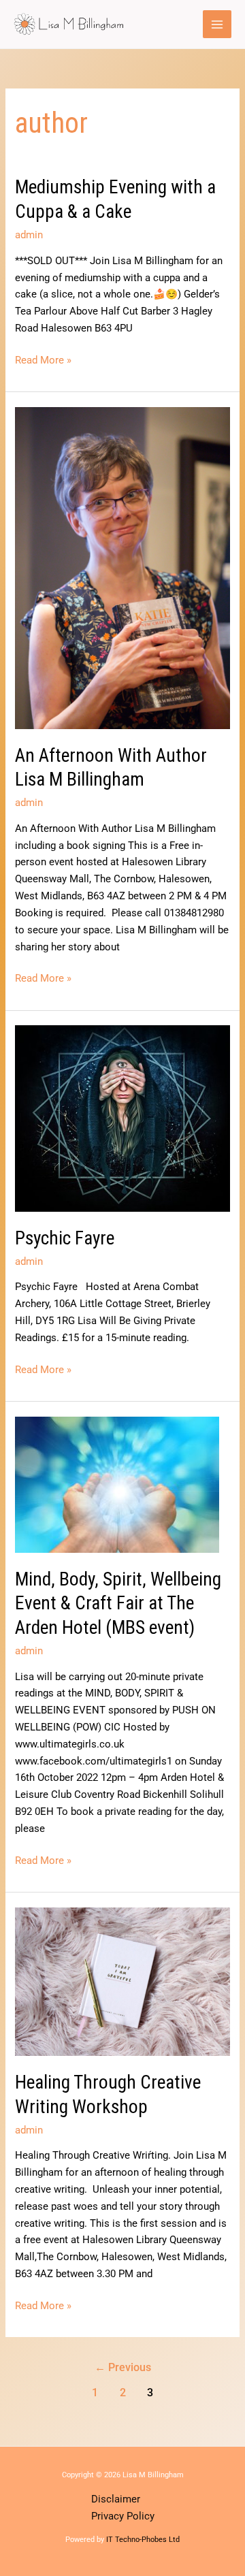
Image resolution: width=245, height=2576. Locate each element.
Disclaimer (116, 2499)
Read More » (43, 359)
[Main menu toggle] (217, 25)
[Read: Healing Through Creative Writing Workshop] (122, 1981)
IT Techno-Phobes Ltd (143, 2540)
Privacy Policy (123, 2516)
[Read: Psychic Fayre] (122, 1118)
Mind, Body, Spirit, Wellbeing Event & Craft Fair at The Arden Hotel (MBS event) (118, 1604)
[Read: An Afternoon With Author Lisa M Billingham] (122, 567)
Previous (123, 2368)
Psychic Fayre (65, 1238)
